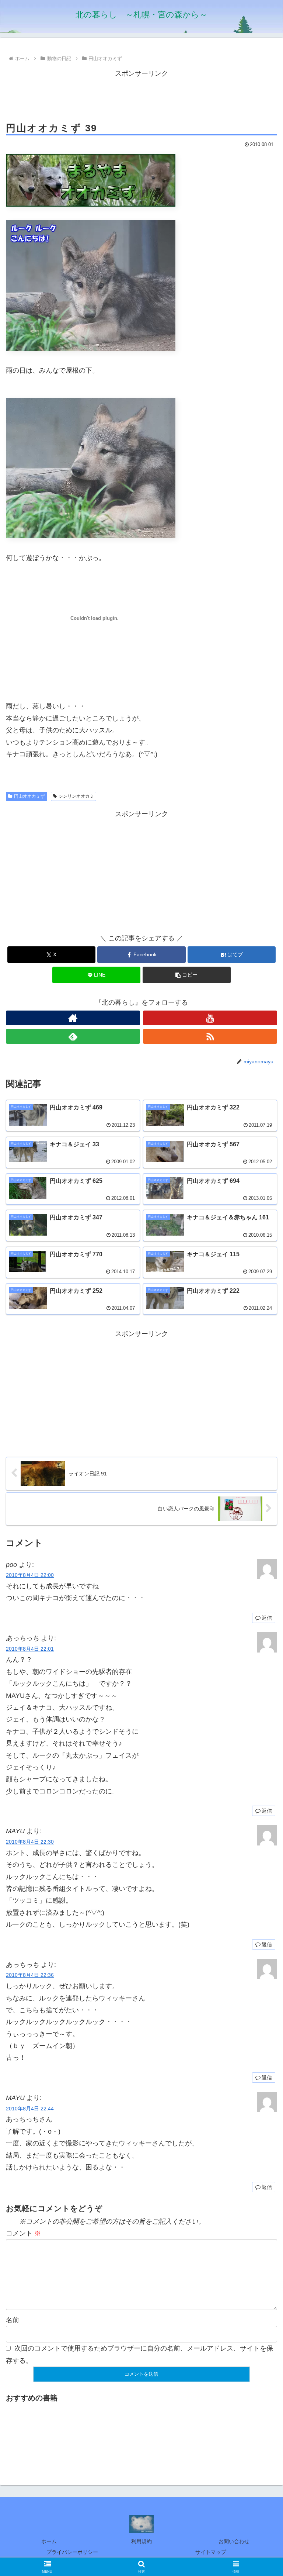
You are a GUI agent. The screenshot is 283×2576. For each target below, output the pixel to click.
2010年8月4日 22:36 (30, 1975)
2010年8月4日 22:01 (30, 1649)
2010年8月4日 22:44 (30, 2109)
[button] (187, 975)
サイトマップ (211, 2552)
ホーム (49, 2541)
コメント (23, 2233)
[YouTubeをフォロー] (210, 1018)
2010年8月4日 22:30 (30, 1842)
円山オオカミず (29, 796)
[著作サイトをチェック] (73, 1018)
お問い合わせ (234, 2541)
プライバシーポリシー (72, 2552)
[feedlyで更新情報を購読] (73, 1036)
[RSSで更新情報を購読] (210, 1036)
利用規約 (141, 2541)
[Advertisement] (141, 96)
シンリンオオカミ (76, 796)
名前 (13, 2320)
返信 (267, 1618)
